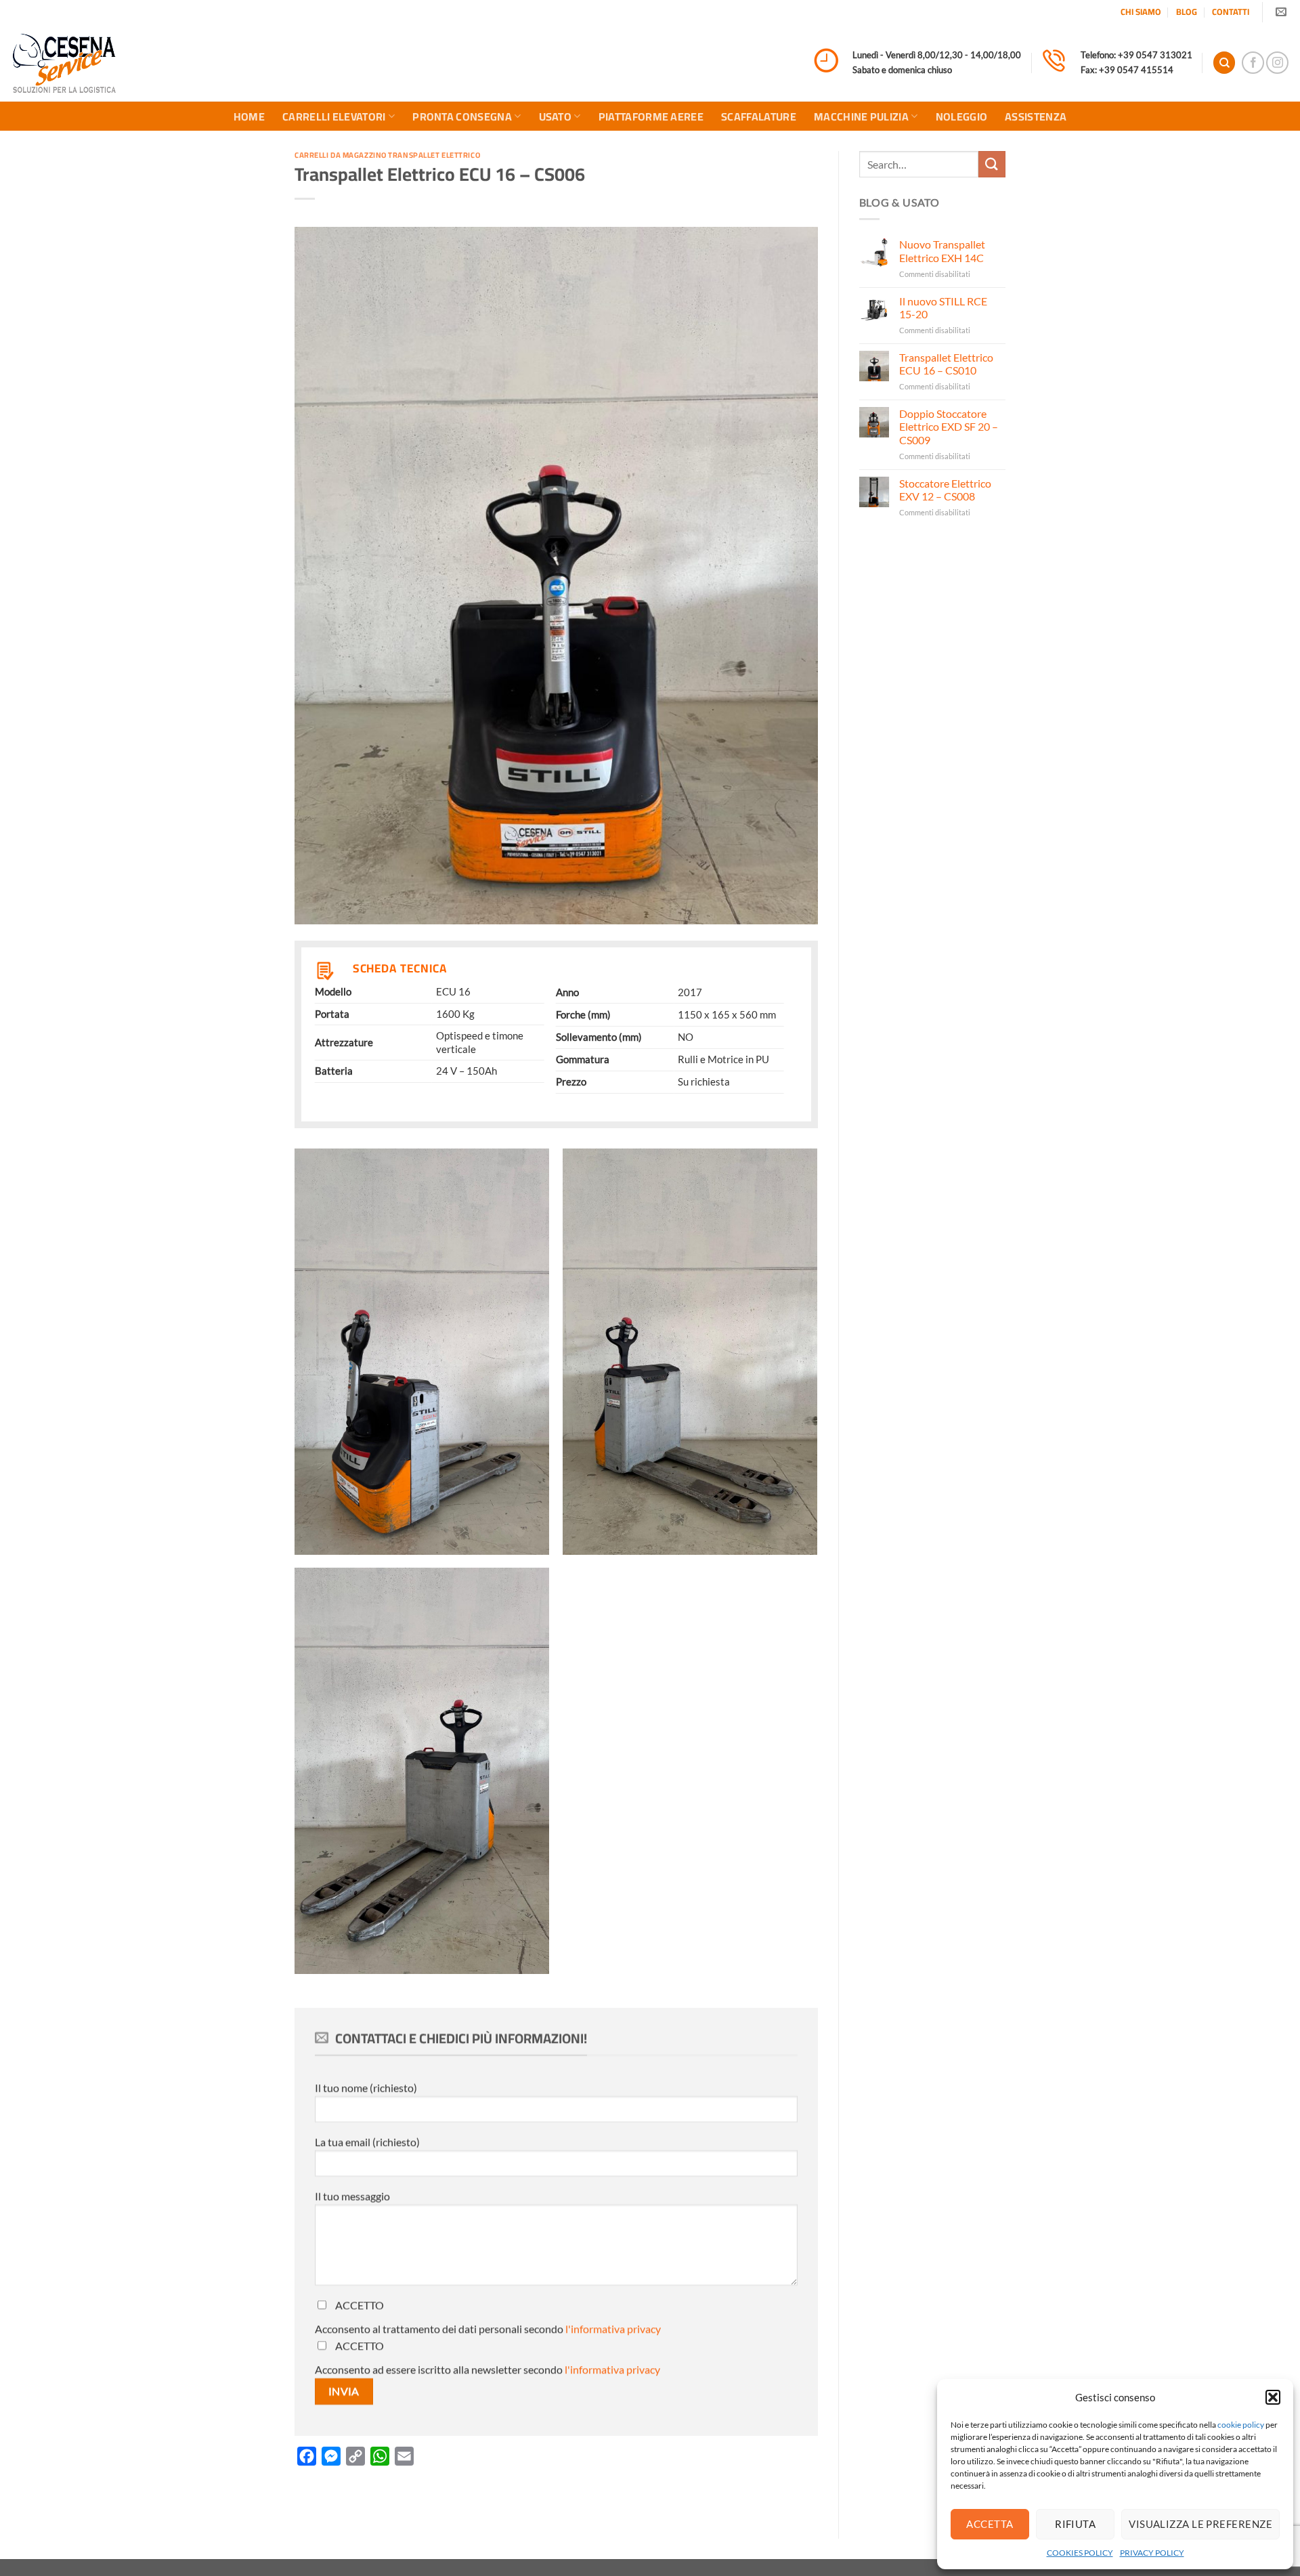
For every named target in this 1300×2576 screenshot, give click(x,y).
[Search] (1224, 63)
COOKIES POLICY (1080, 2553)
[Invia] (992, 164)
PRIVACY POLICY (1152, 2553)
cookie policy (1241, 2425)
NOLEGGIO (962, 116)
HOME (249, 116)
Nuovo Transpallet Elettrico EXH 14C (942, 251)
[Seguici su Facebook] (1253, 63)
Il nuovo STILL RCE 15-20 (943, 307)
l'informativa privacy (613, 2328)
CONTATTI (1231, 12)
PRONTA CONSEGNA (462, 116)
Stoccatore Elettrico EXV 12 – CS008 (945, 490)
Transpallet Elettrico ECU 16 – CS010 (946, 364)
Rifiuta (1075, 2524)
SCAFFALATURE (759, 116)
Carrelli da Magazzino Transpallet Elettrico (387, 155)
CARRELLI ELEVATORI (334, 116)
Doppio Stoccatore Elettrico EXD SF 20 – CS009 (949, 426)
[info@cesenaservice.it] (1283, 12)
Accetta (990, 2524)
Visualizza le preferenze (1200, 2524)
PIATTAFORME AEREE (651, 116)
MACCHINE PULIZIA (861, 116)
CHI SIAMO (1141, 12)
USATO (556, 116)
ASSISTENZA (1036, 116)
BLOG (1187, 12)
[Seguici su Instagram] (1277, 63)
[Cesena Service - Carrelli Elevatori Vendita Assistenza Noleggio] (64, 63)
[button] (1273, 2397)
